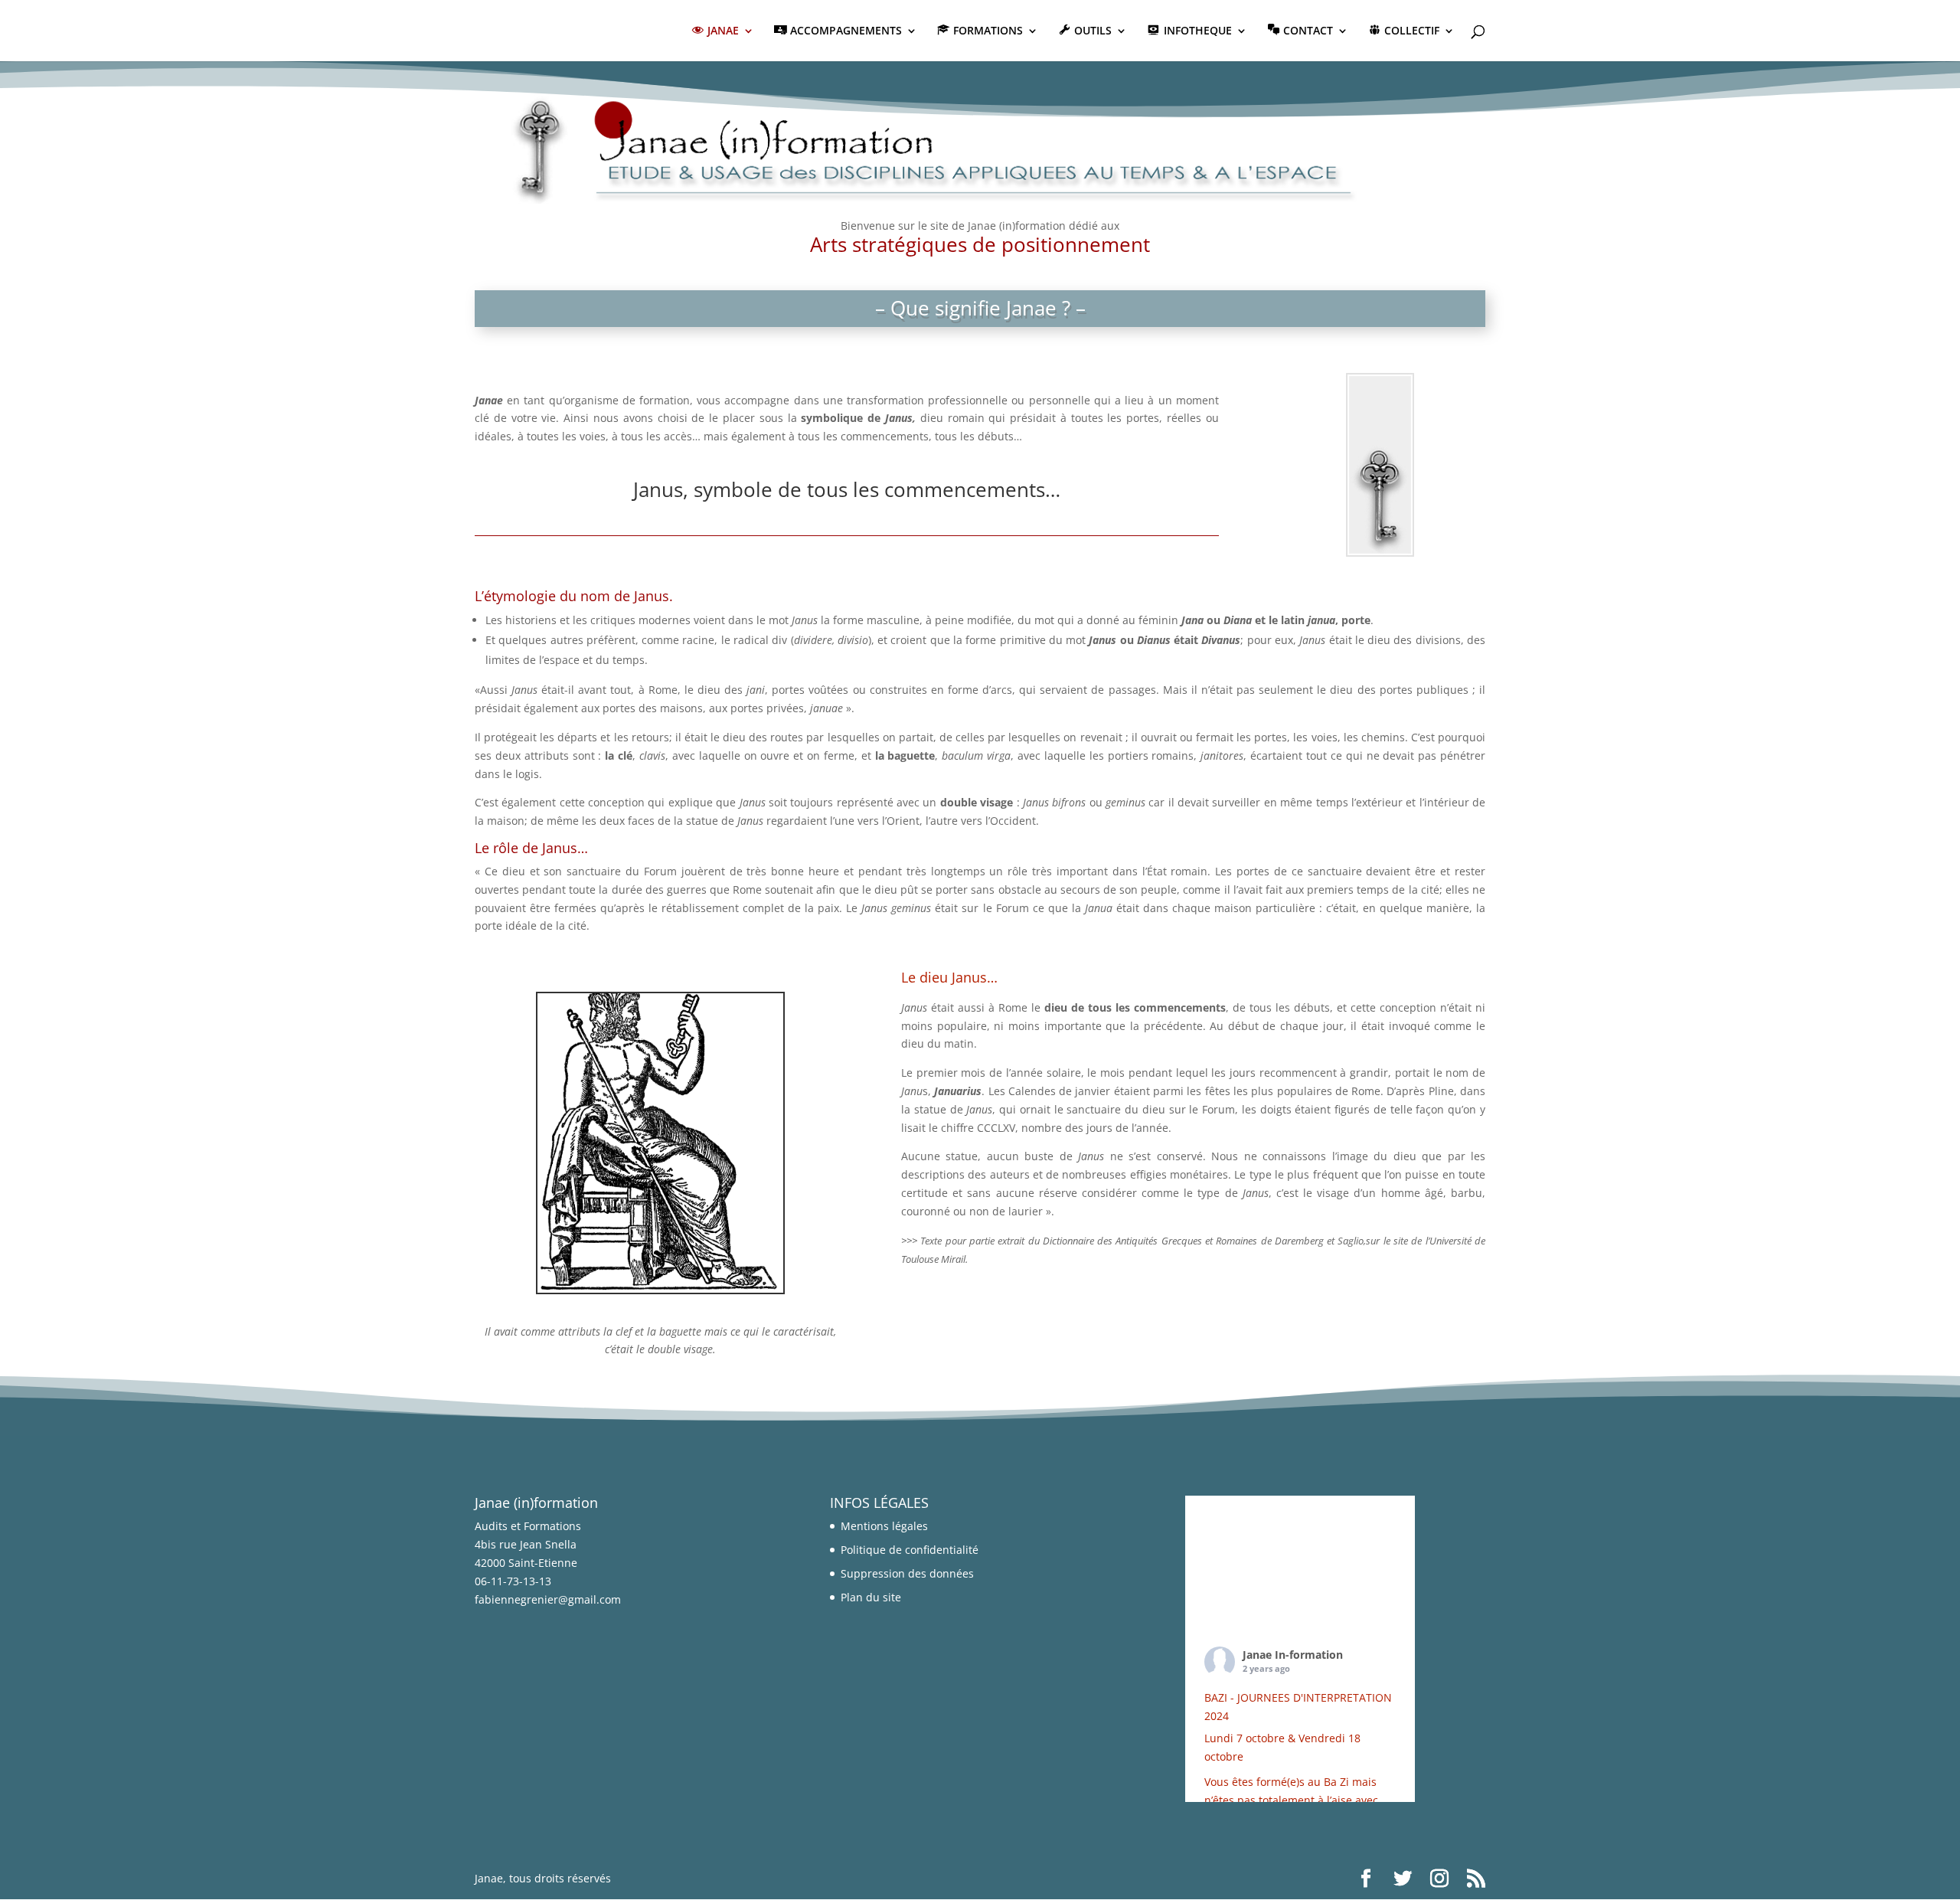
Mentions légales (884, 1526)
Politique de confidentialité (910, 1550)
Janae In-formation (1293, 1655)
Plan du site (871, 1597)
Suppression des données (907, 1573)
